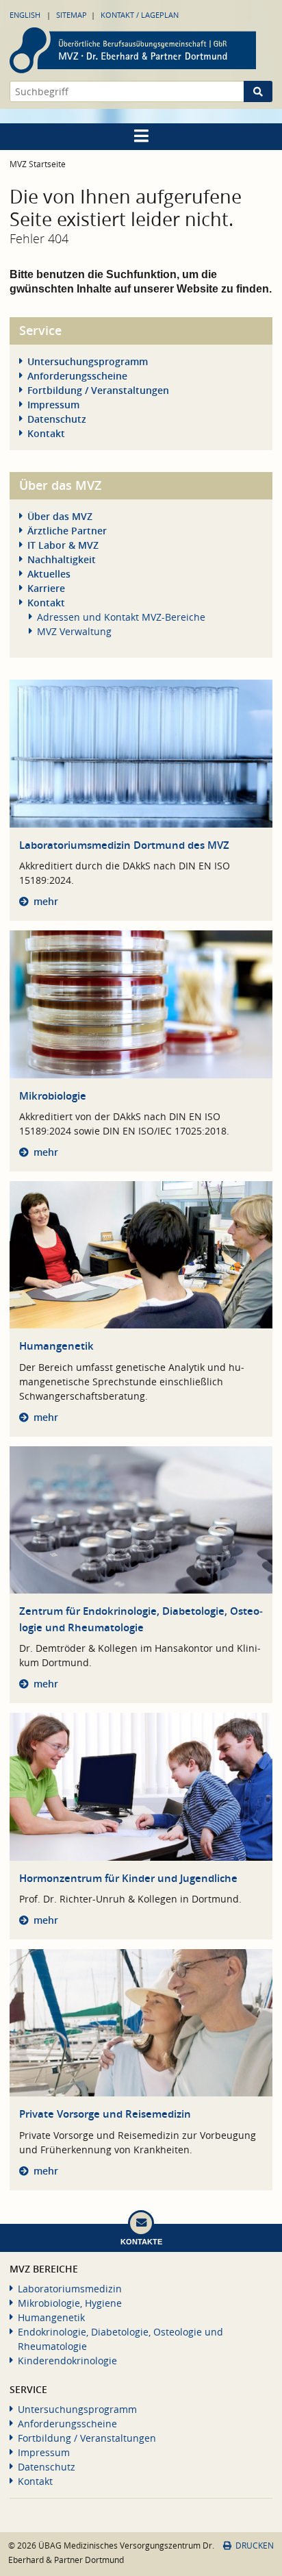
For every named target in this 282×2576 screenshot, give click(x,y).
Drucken (255, 2546)
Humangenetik (56, 1346)
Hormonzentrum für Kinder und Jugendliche (128, 1878)
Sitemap (72, 15)
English (25, 15)
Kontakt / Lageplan (140, 15)
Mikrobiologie (53, 1096)
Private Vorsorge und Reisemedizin (105, 2114)
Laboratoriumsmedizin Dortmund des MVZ (124, 845)
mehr (46, 901)
